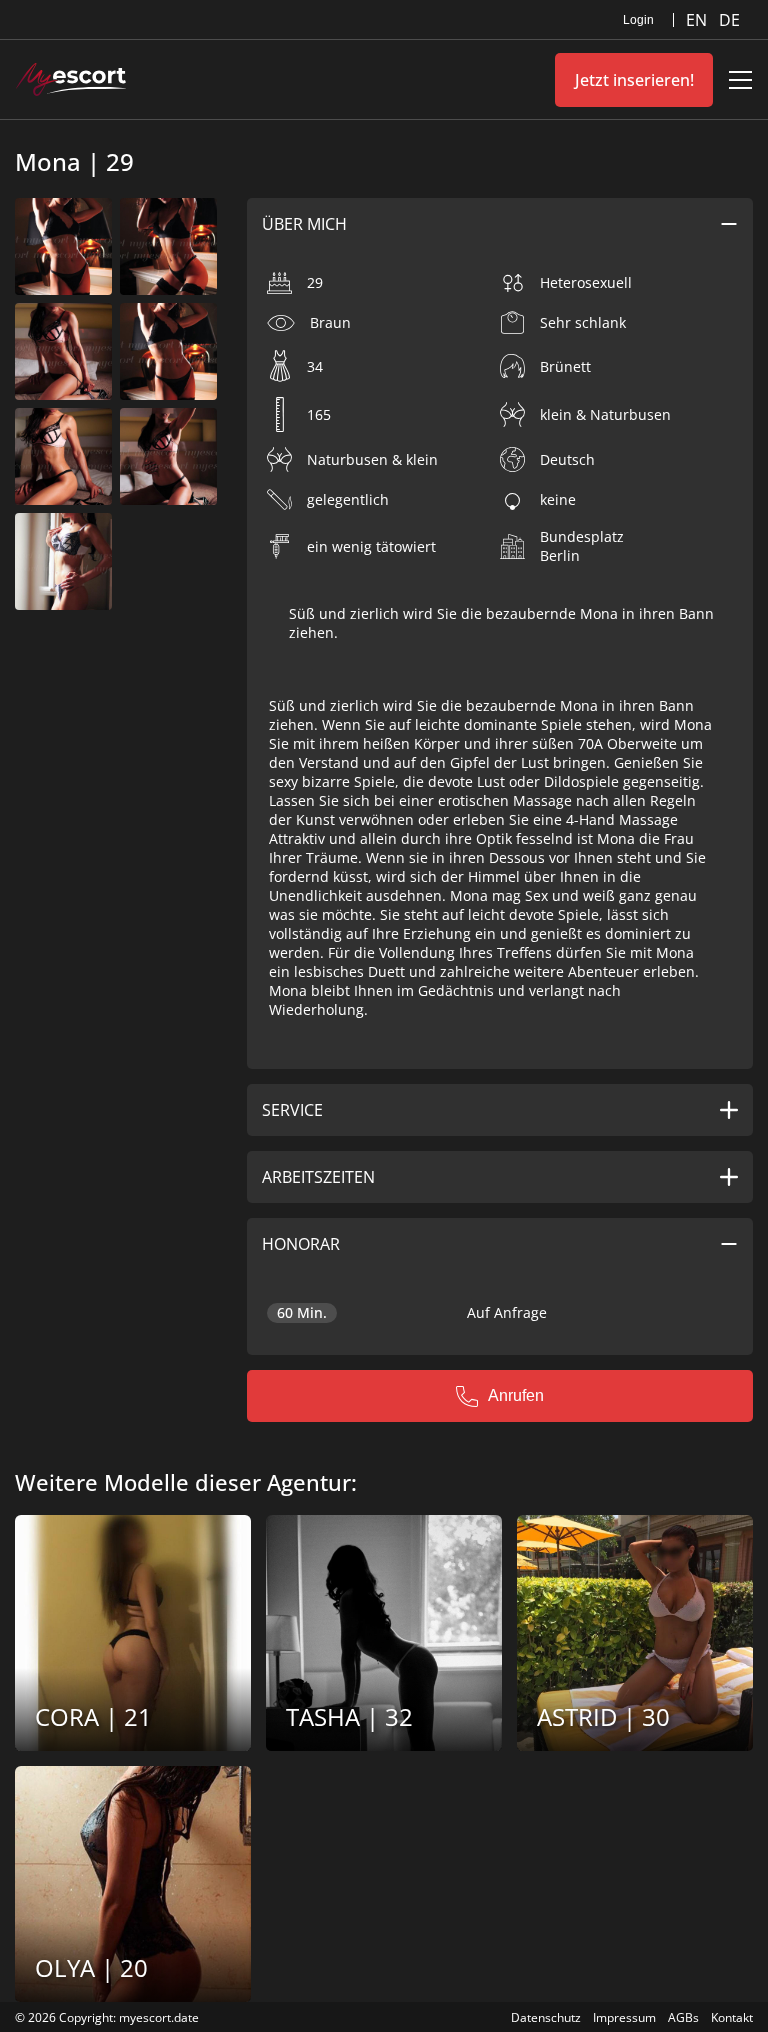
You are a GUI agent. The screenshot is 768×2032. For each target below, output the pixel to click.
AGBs (683, 2017)
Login (638, 20)
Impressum (624, 2017)
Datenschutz (546, 2017)
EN (698, 20)
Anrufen (516, 1395)
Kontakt (732, 2017)
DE (729, 20)
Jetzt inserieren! (634, 80)
